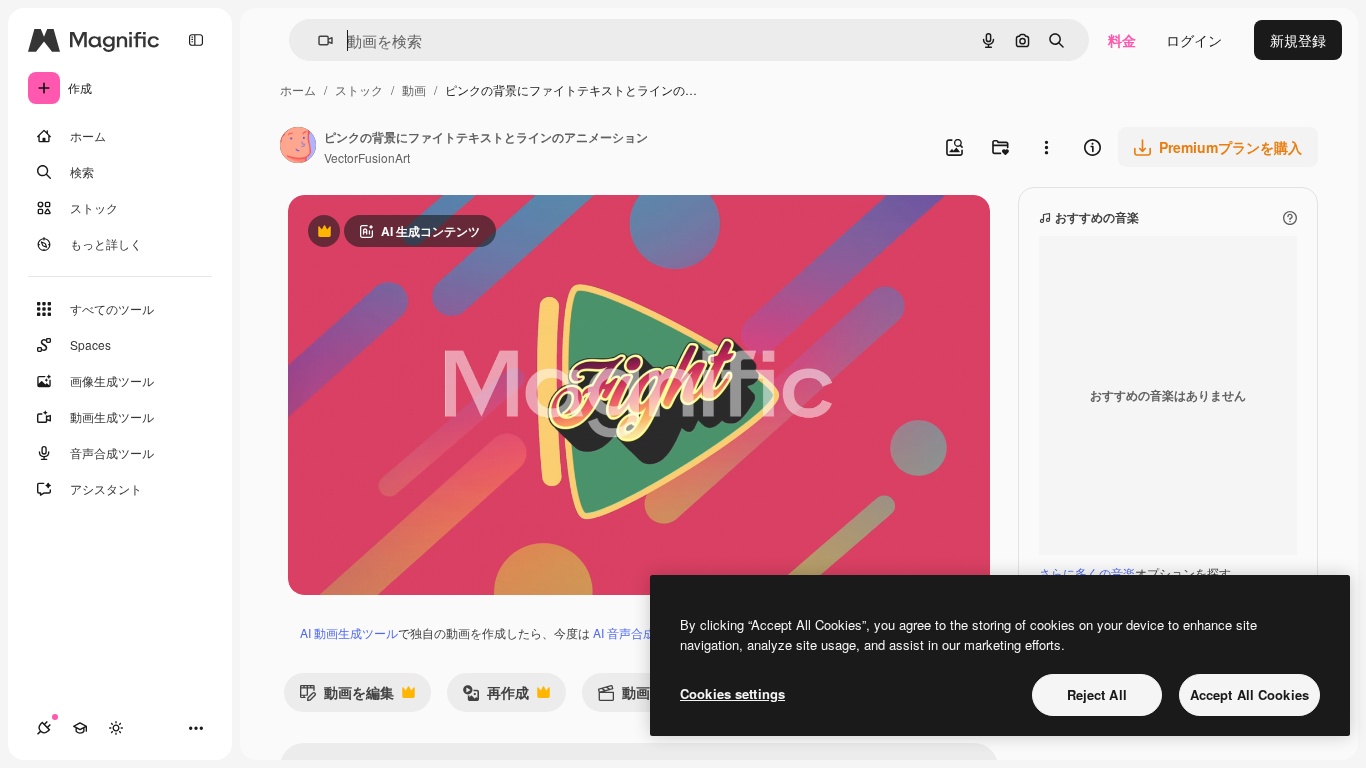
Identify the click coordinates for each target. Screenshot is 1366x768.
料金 (1122, 40)
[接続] (44, 728)
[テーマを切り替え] (116, 728)
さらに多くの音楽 (1087, 572)
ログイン (1194, 40)
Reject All (1097, 694)
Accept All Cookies (1249, 694)
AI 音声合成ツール (642, 632)
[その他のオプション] (1046, 147)
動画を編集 (346, 696)
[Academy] (80, 728)
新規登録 (1298, 40)
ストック (359, 89)
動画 (414, 89)
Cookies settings (732, 693)
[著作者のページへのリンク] (298, 147)
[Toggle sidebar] (196, 40)
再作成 (495, 696)
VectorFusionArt (367, 157)
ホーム (298, 89)
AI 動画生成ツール (349, 632)
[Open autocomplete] (317, 40)
